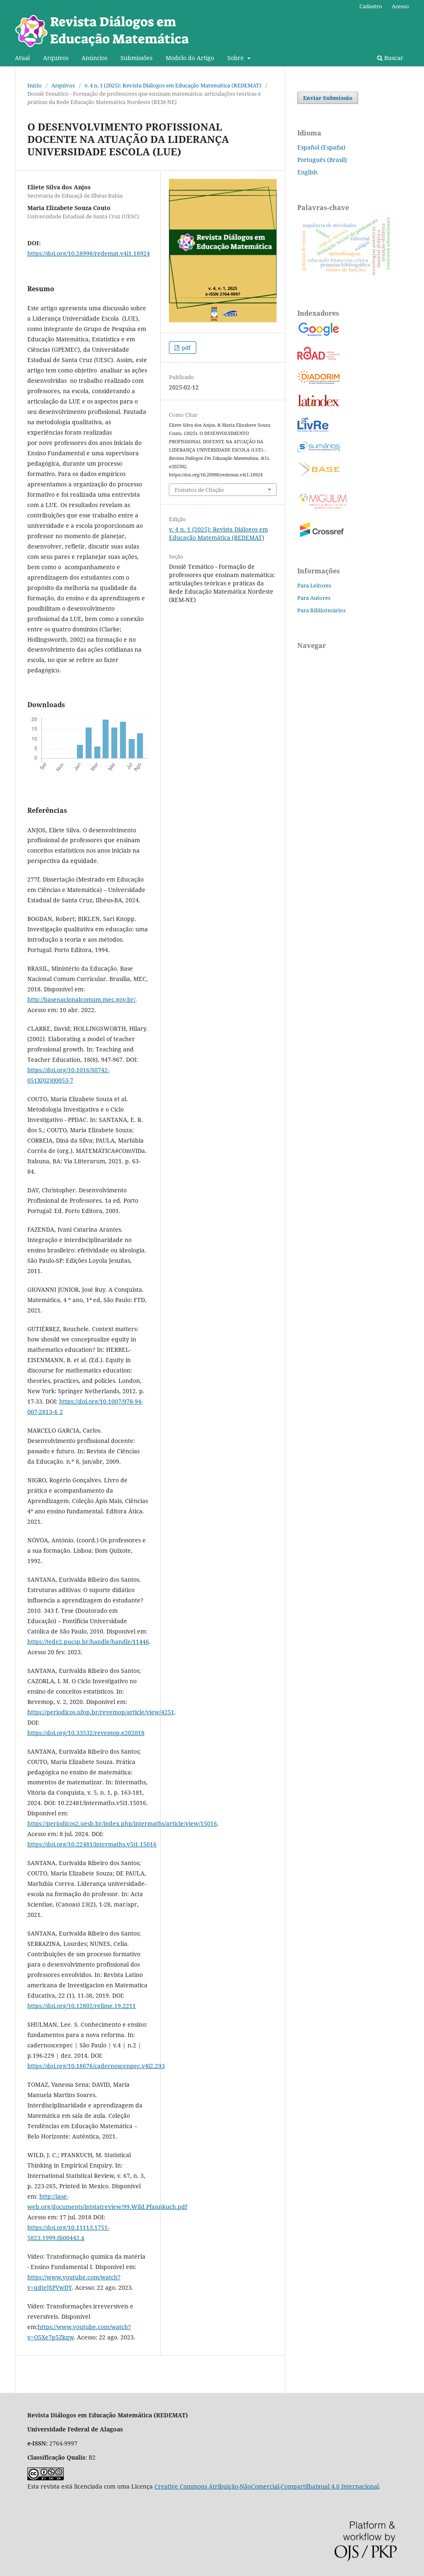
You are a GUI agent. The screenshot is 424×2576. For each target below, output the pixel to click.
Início (35, 85)
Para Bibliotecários (322, 610)
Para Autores (314, 598)
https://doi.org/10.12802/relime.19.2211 (82, 2006)
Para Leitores (314, 585)
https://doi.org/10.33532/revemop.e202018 (86, 1733)
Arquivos (56, 58)
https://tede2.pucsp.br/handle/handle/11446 (88, 1642)
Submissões (136, 58)
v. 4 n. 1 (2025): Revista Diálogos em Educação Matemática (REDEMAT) (173, 85)
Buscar (393, 58)
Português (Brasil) (322, 160)
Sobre (236, 58)
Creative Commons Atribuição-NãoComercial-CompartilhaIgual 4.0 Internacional (267, 2486)
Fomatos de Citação (199, 490)
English (307, 172)
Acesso (400, 6)
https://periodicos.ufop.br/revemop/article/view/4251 (101, 1712)
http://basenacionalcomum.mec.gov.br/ (81, 999)
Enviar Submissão (328, 98)
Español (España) (321, 147)
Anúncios (94, 58)
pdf (185, 348)
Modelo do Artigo (190, 58)
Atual (22, 58)
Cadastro (371, 6)
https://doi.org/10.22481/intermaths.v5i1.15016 (92, 1844)
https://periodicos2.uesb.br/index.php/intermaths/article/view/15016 (122, 1823)
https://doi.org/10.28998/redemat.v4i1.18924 (89, 253)
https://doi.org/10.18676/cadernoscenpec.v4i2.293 (96, 2066)
